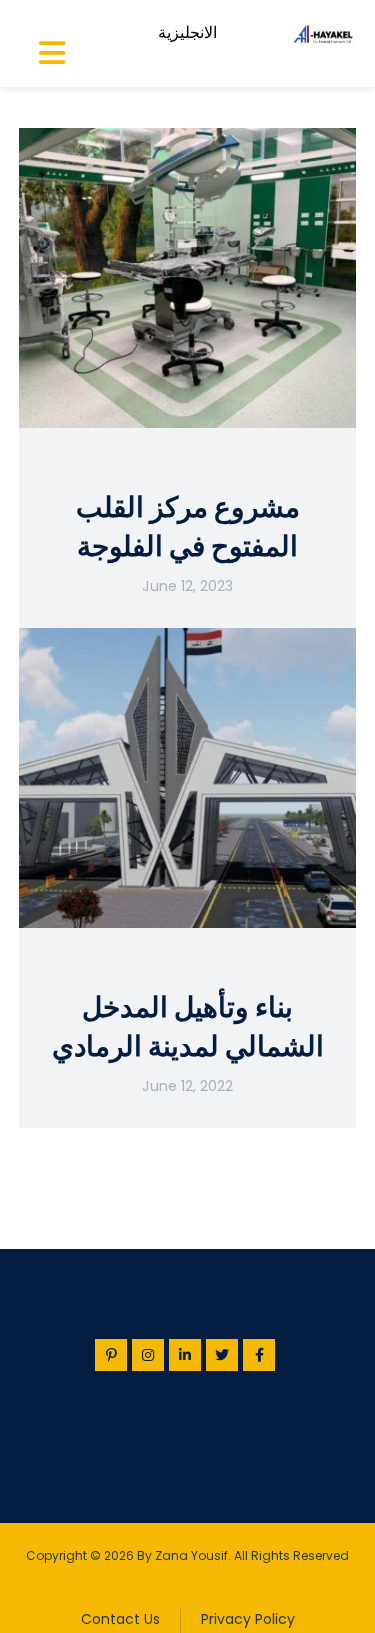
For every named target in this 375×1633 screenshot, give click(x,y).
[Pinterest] (111, 1355)
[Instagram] (148, 1355)
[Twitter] (222, 1355)
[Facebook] (259, 1355)
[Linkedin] (185, 1355)
